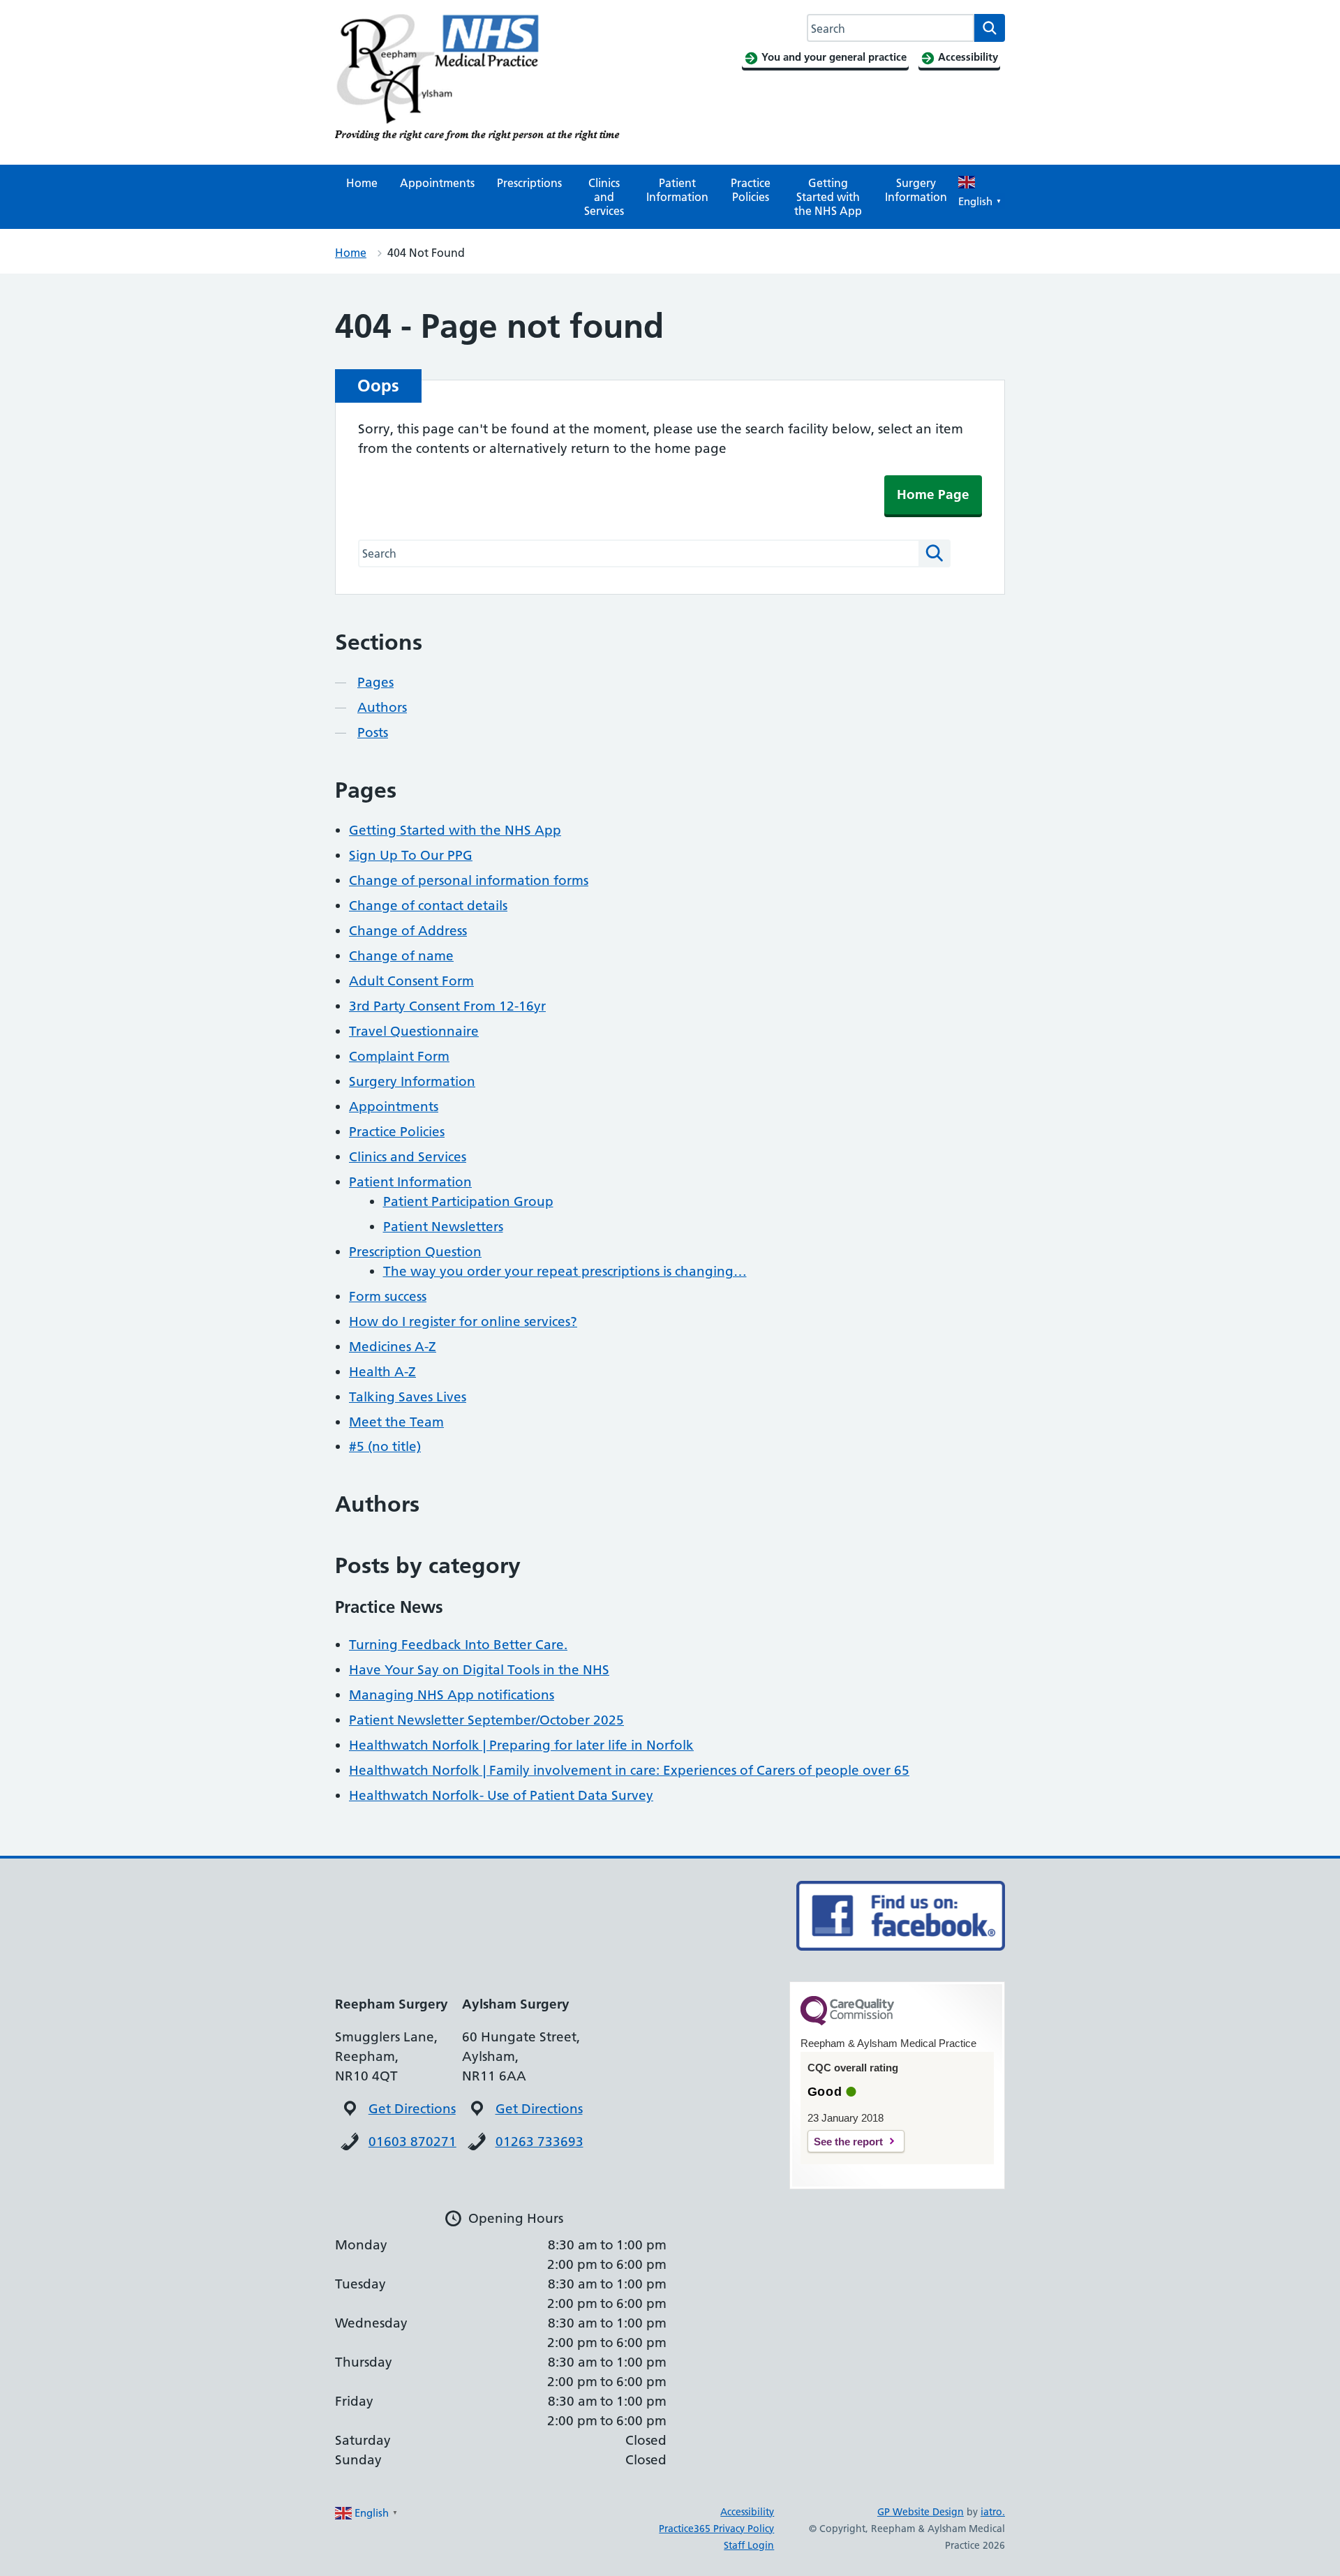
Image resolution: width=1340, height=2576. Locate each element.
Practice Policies (751, 190)
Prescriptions (529, 183)
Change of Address (408, 931)
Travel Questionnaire (414, 1031)
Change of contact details (428, 906)
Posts (373, 732)
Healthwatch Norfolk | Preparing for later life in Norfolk (521, 1745)
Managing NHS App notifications (452, 1695)
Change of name (401, 956)
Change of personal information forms (469, 880)
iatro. (993, 2512)
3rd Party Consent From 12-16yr (447, 1006)
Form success (388, 1296)
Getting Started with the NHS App (828, 197)
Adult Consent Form (411, 981)
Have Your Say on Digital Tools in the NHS (479, 1670)
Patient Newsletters (443, 1227)
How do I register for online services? (463, 1321)
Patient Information (677, 190)
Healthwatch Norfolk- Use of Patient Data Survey (501, 1795)
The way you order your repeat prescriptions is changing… (565, 1271)
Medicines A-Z (393, 1347)
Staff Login (749, 2545)
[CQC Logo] (847, 2022)
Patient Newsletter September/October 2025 (486, 1720)
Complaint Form (399, 1056)
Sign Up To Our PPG (411, 855)
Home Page (933, 494)
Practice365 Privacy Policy (716, 2529)
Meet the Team (396, 1422)
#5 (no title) (385, 1446)
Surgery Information (916, 190)
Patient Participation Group (468, 1201)
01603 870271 (412, 2142)
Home (362, 183)
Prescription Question (415, 1252)
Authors (382, 707)
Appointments (437, 183)
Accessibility (747, 2512)
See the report (848, 2142)
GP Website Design (921, 2512)
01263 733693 (539, 2142)
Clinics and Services (604, 197)
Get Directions (412, 2109)
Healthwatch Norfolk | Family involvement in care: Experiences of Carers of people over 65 (629, 1770)
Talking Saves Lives (408, 1397)
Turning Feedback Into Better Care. (458, 1645)
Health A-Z (382, 1372)
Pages (375, 682)
